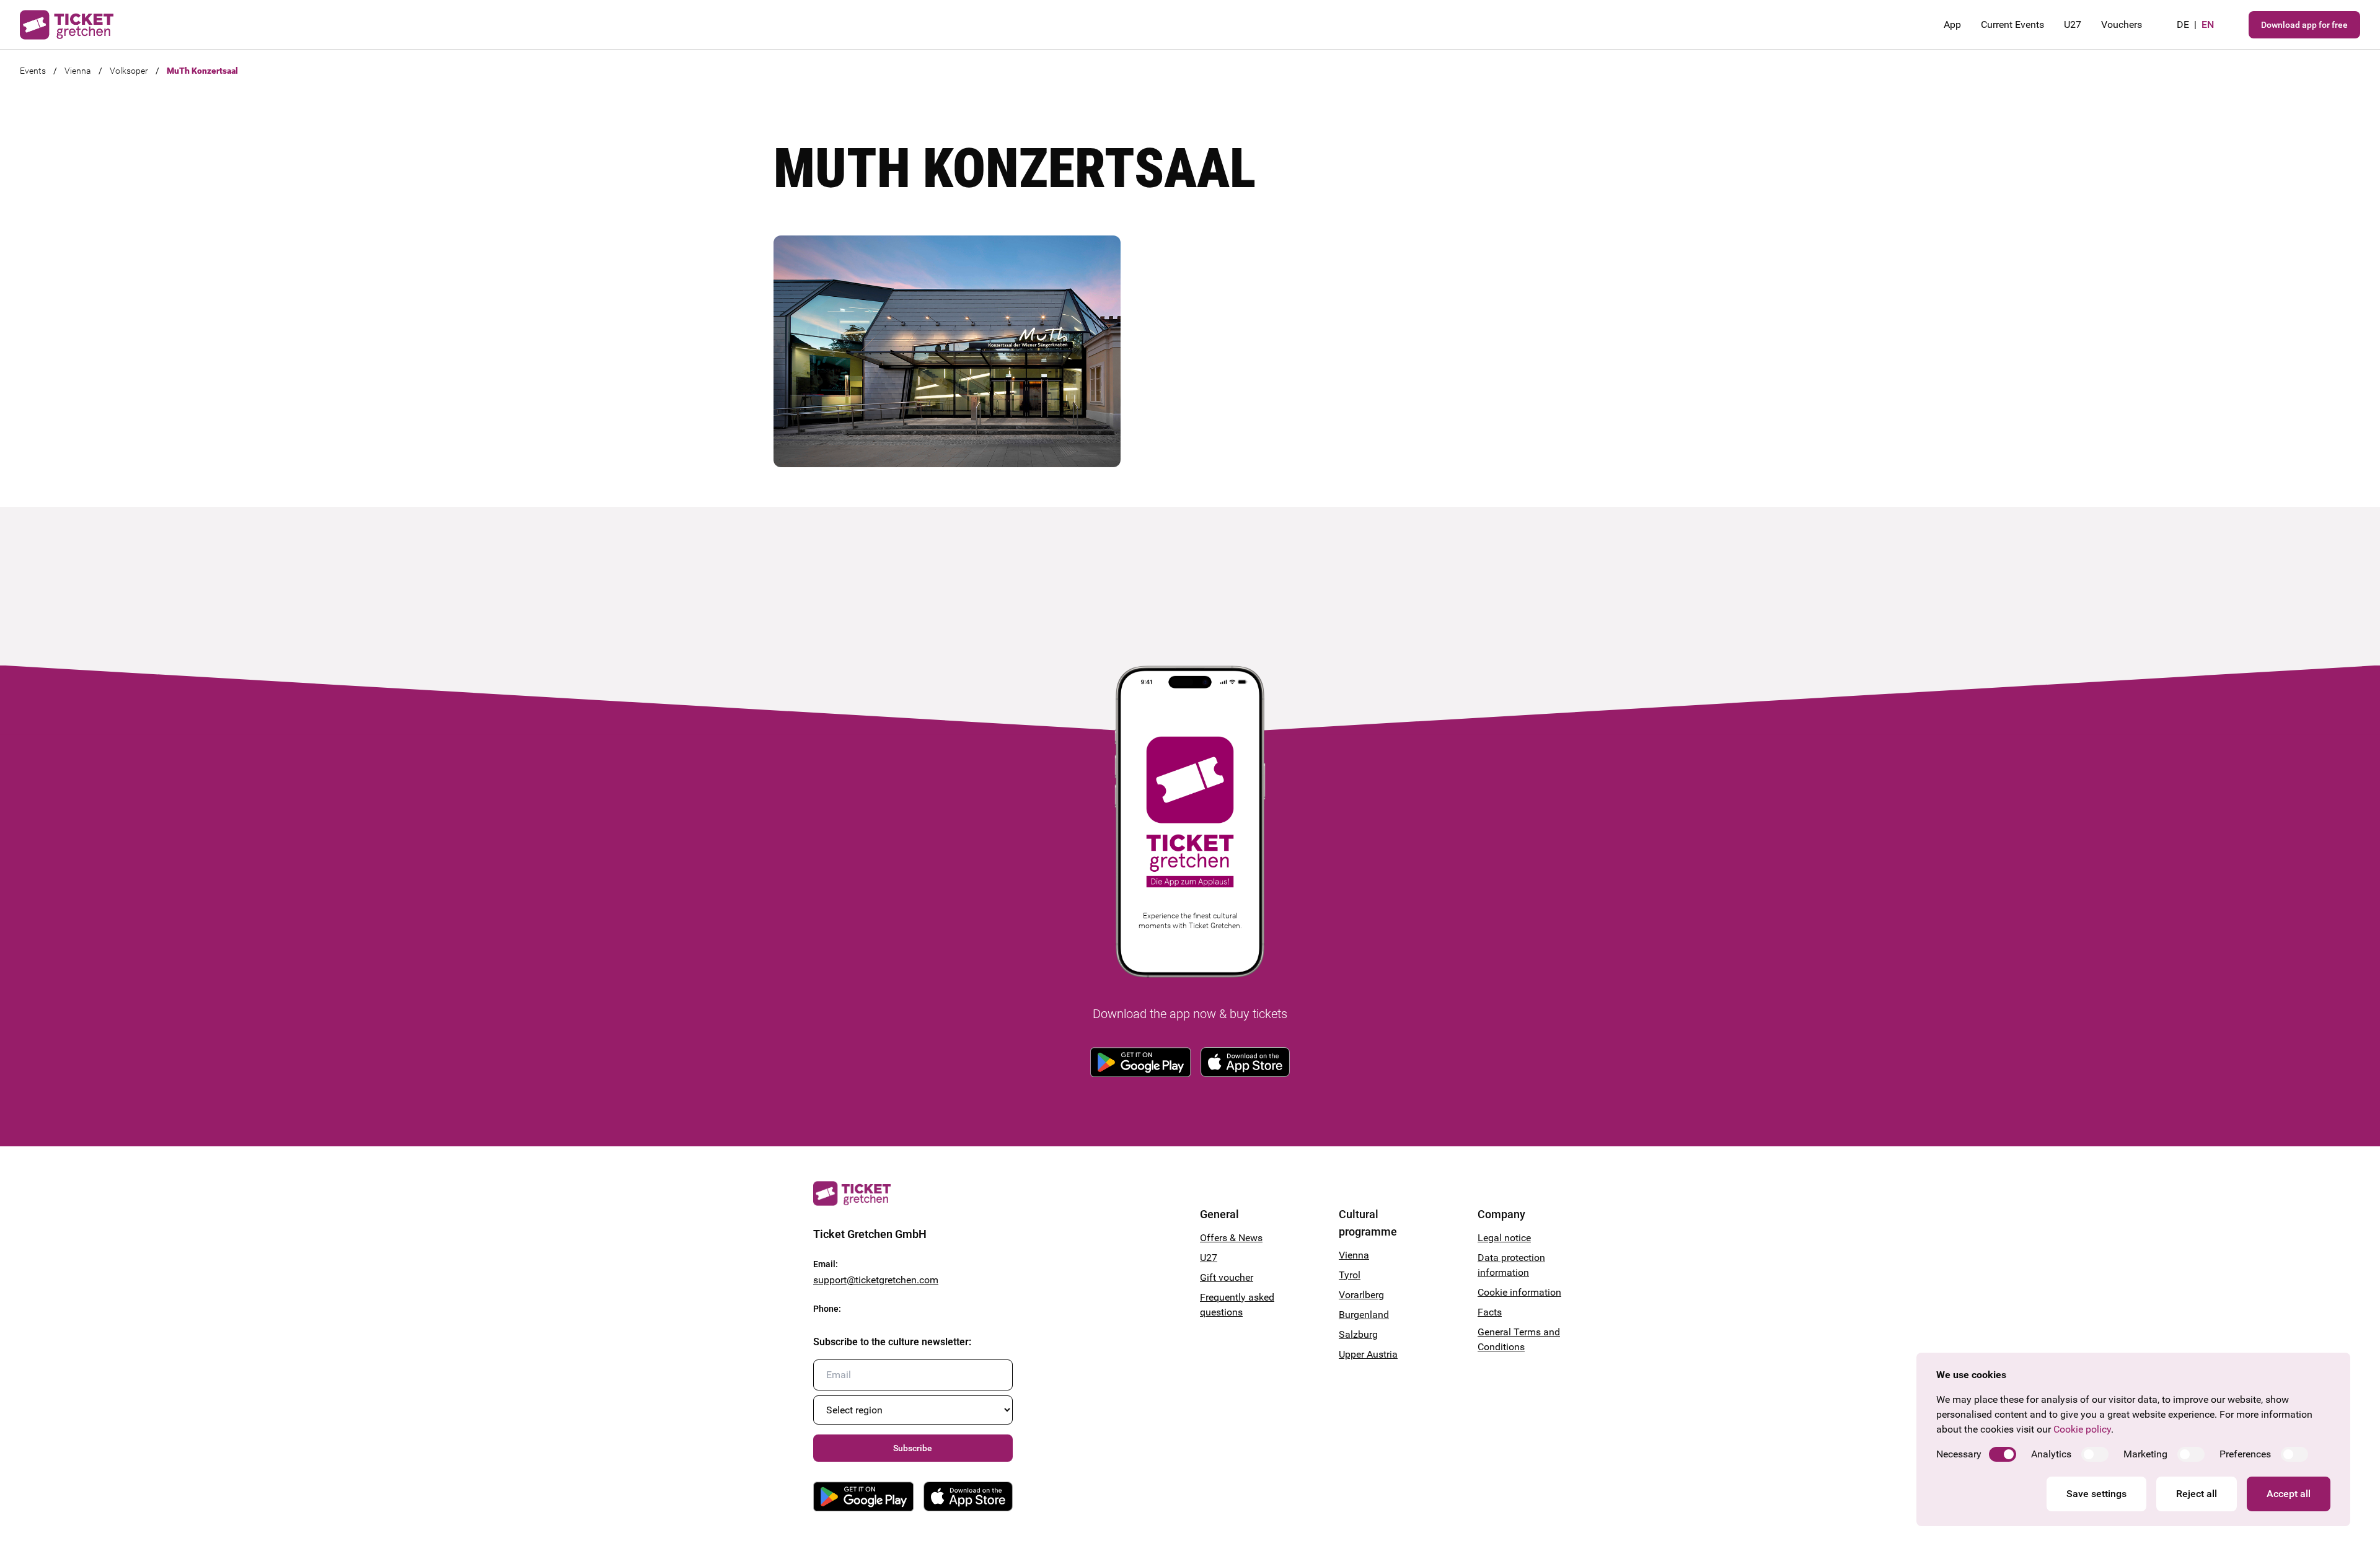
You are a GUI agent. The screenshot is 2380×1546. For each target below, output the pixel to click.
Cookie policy (2082, 1429)
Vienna (78, 71)
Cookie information (1519, 1292)
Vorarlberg (1361, 1295)
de (2183, 24)
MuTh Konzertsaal (202, 71)
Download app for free (2304, 25)
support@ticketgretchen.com (876, 1280)
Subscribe (913, 1448)
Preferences (2245, 1454)
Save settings (2096, 1494)
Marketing (2145, 1454)
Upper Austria (1368, 1354)
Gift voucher (1227, 1277)
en (2208, 24)
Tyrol (1350, 1275)
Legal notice (1504, 1238)
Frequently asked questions (1237, 1305)
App (1952, 24)
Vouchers (2122, 24)
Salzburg (1358, 1334)
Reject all (2197, 1494)
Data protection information (1511, 1265)
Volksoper (129, 71)
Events (33, 71)
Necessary (1959, 1454)
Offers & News (1231, 1238)
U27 (2073, 24)
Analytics (2051, 1454)
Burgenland (1364, 1315)
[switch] (2003, 1454)
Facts (1490, 1312)
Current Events (2012, 24)
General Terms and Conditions (1519, 1339)
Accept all (2289, 1494)
